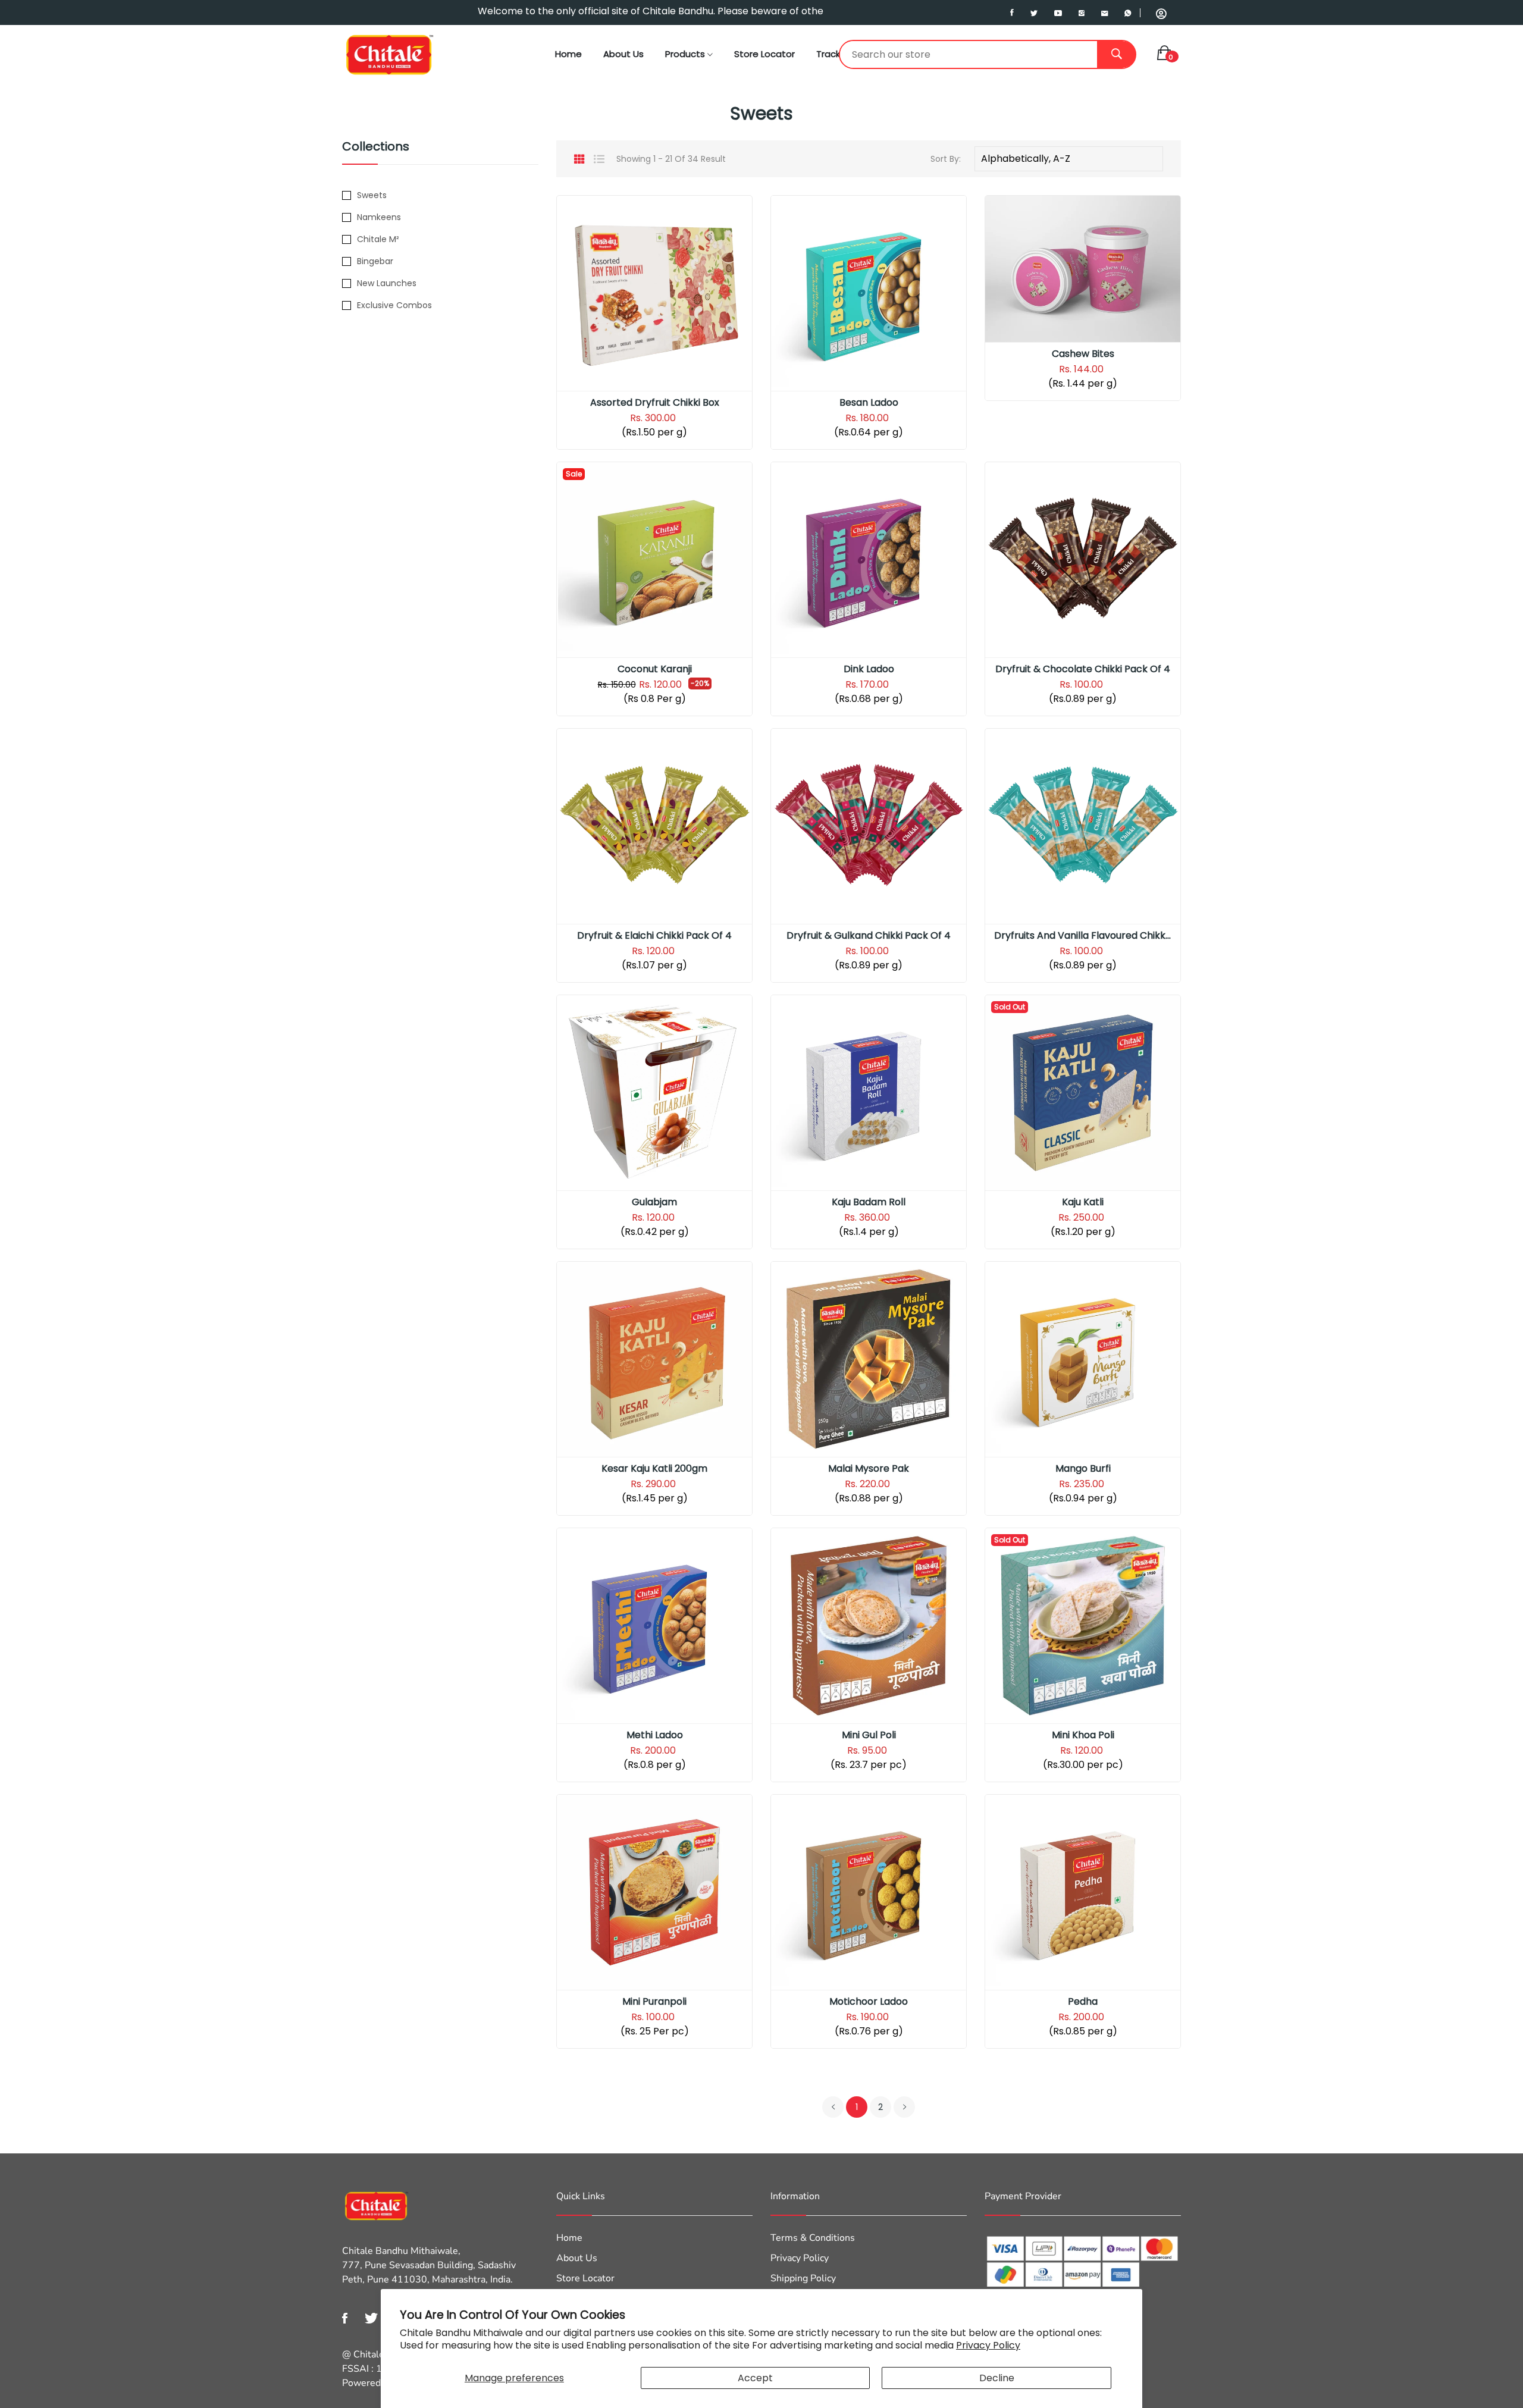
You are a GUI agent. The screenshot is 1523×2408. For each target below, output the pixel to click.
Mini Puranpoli (654, 2002)
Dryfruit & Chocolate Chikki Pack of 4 (1083, 669)
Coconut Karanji (655, 669)
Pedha (1083, 2002)
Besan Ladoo (869, 403)
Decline (997, 2378)
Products (686, 54)
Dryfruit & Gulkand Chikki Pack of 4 (869, 936)
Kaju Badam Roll (869, 1202)
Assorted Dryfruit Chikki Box (655, 403)
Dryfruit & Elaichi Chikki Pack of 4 (654, 936)
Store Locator (764, 54)
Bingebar (375, 261)
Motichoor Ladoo (869, 2002)
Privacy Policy (988, 2345)
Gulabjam (654, 1202)
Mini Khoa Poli (1083, 1735)
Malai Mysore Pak (869, 1469)
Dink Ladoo (869, 669)
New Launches (387, 283)
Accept (755, 2378)
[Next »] (904, 2107)
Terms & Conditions (813, 2238)
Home (568, 54)
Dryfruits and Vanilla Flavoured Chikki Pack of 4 (1083, 936)
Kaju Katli (1083, 1202)
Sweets (372, 195)
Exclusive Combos (394, 305)
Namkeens (379, 217)
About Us (623, 54)
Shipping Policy (803, 2278)
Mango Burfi (1083, 1469)
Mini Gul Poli (869, 1735)
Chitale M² (378, 239)
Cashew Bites (1083, 354)
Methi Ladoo (655, 1735)
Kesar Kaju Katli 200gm (654, 1469)
